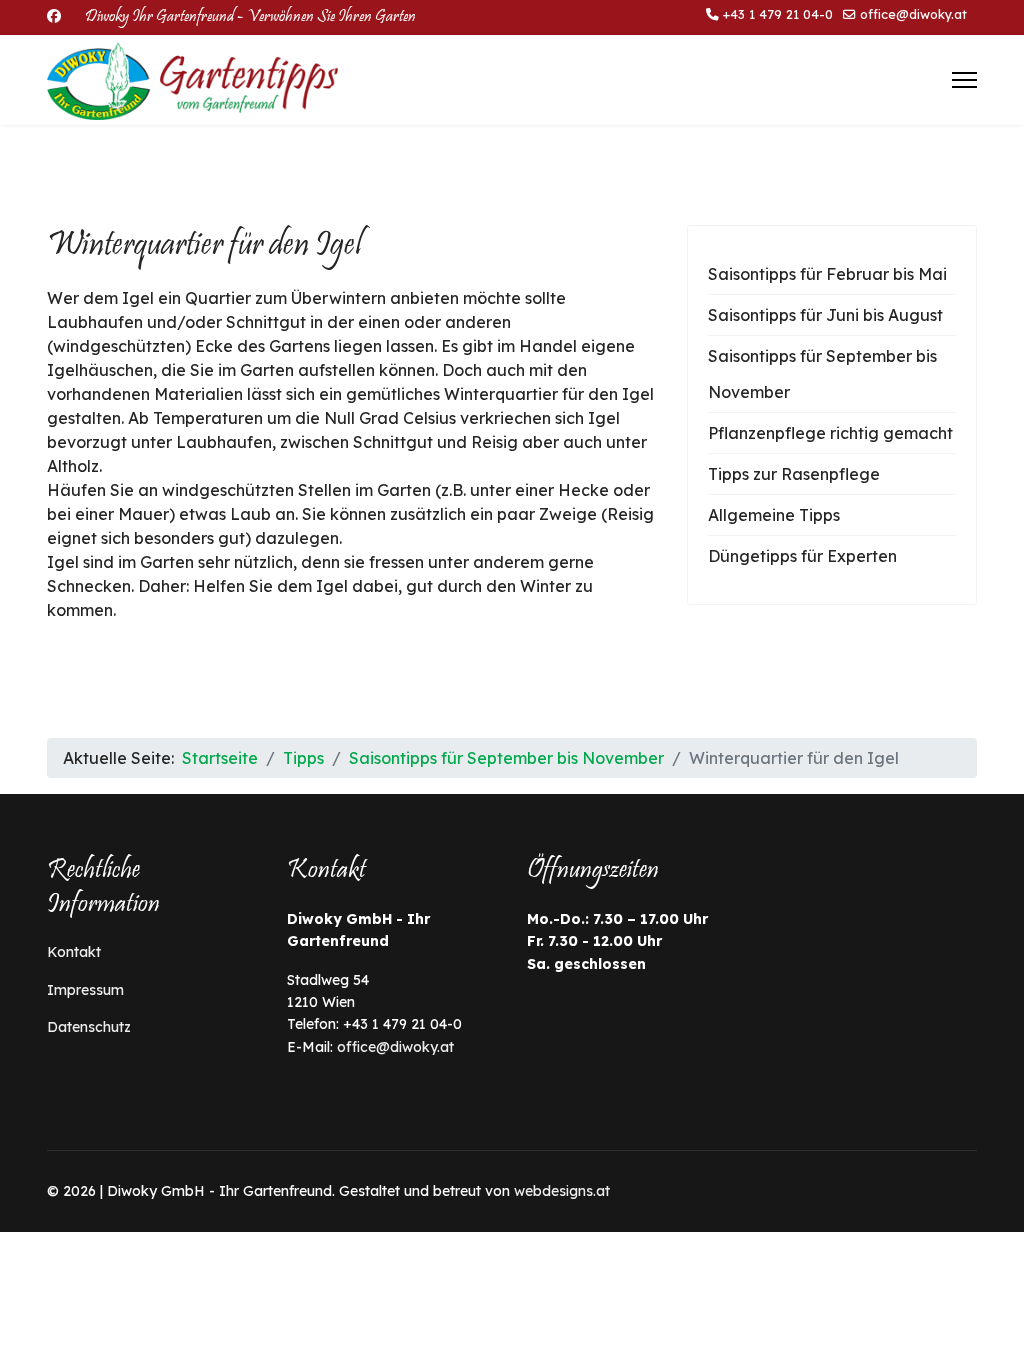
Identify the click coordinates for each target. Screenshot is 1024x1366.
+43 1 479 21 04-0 (778, 14)
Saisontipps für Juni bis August (825, 315)
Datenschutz (89, 1027)
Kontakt (74, 952)
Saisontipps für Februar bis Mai (827, 274)
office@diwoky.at (913, 14)
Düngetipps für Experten (802, 556)
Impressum (85, 990)
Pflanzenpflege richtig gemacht (830, 433)
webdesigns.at (562, 1191)
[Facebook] (54, 16)
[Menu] (964, 80)
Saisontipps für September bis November (822, 374)
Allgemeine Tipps (774, 515)
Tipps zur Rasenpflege (794, 474)
